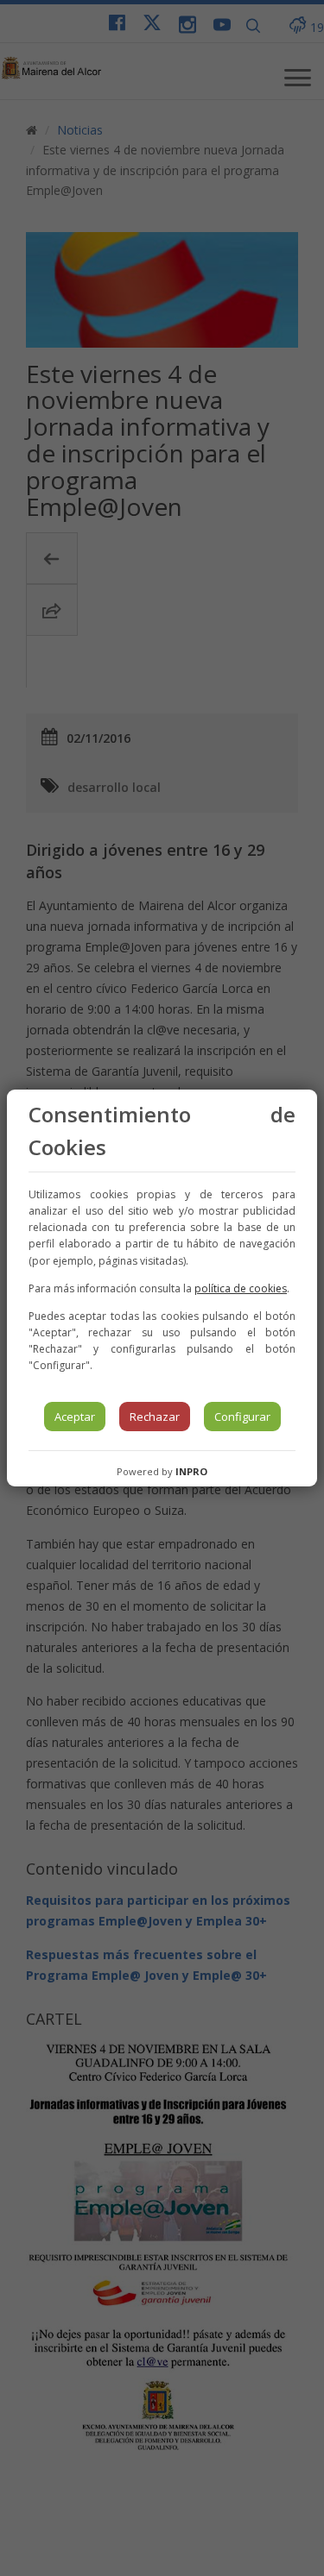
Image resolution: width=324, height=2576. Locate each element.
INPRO (191, 1471)
